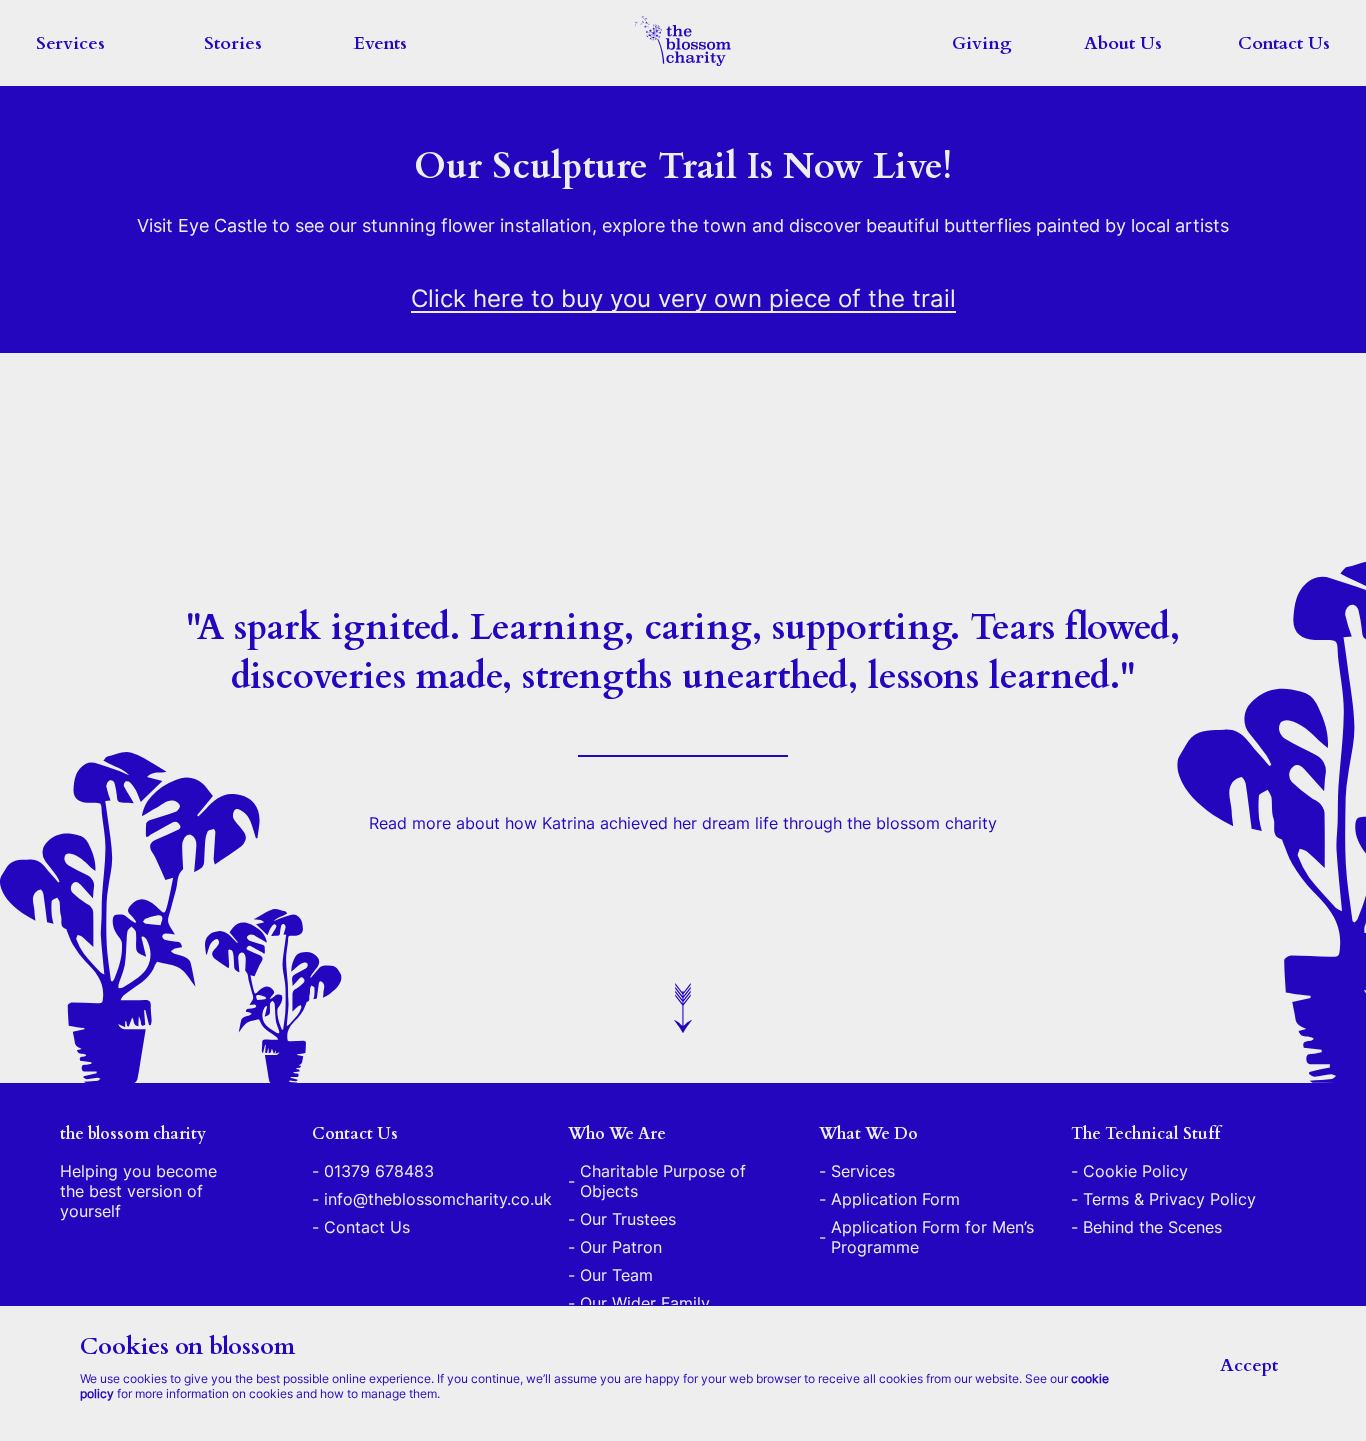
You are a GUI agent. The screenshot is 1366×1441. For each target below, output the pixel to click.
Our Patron (621, 1247)
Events (380, 43)
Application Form (895, 1199)
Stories (233, 43)
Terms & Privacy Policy (1169, 1199)
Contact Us (1284, 43)
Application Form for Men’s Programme (932, 1237)
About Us (1123, 43)
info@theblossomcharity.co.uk (438, 1199)
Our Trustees (628, 1219)
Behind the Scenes (1152, 1227)
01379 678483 (379, 1171)
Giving (982, 43)
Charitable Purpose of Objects (663, 1181)
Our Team (616, 1275)
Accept (1249, 1365)
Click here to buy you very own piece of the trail (683, 298)
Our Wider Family (645, 1303)
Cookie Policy (1135, 1171)
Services (70, 43)
